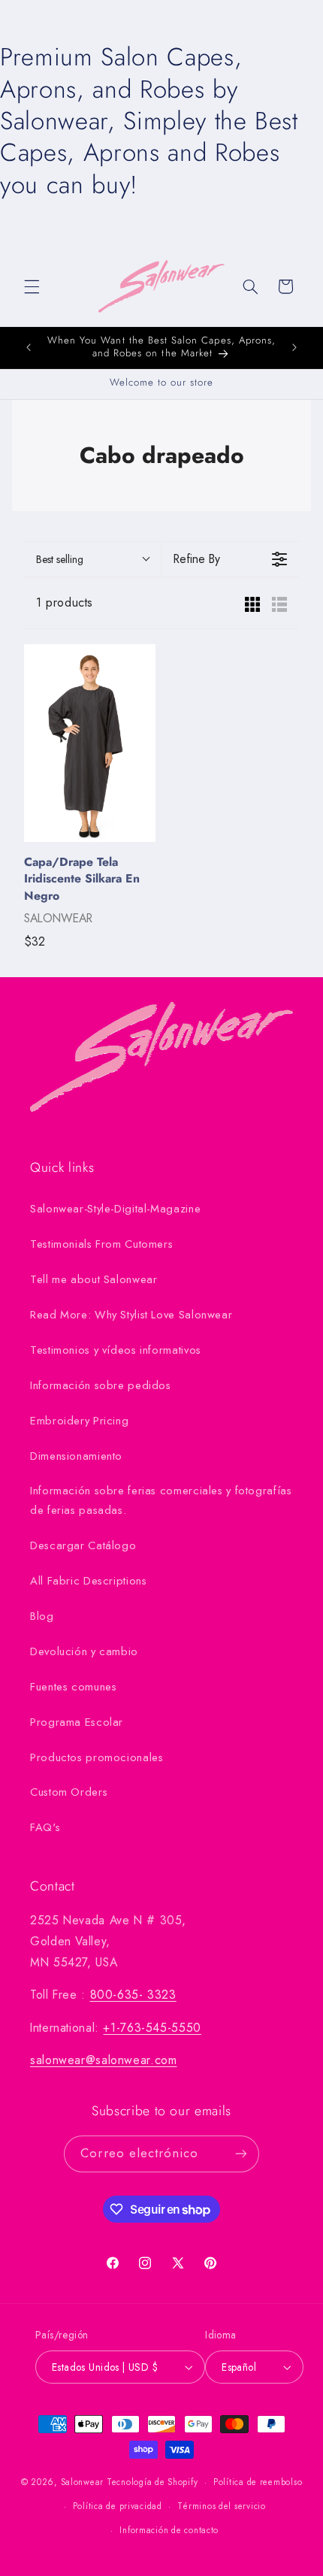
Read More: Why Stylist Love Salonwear (131, 1315)
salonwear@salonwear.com (104, 2060)
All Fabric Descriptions (89, 1581)
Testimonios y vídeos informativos (116, 1350)
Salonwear (83, 2482)
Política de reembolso (258, 2482)
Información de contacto (169, 2530)
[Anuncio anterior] (29, 347)
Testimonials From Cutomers (101, 1244)
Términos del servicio (221, 2506)
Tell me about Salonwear (94, 1279)
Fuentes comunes (73, 1687)
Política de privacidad (118, 2506)
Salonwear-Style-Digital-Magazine (115, 1209)
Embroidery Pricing (79, 1421)
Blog (42, 1616)
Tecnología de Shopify (152, 2482)
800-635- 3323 (133, 1995)
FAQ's (45, 1827)
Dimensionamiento (76, 1456)
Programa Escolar (77, 1722)
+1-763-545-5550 (152, 2028)
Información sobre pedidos (101, 1385)
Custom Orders (69, 1792)
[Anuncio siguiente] (294, 347)
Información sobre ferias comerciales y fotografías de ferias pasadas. (161, 1500)
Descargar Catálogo (83, 1545)
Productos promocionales (97, 1757)
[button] (32, 286)
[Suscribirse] (240, 2154)
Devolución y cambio (84, 1651)
